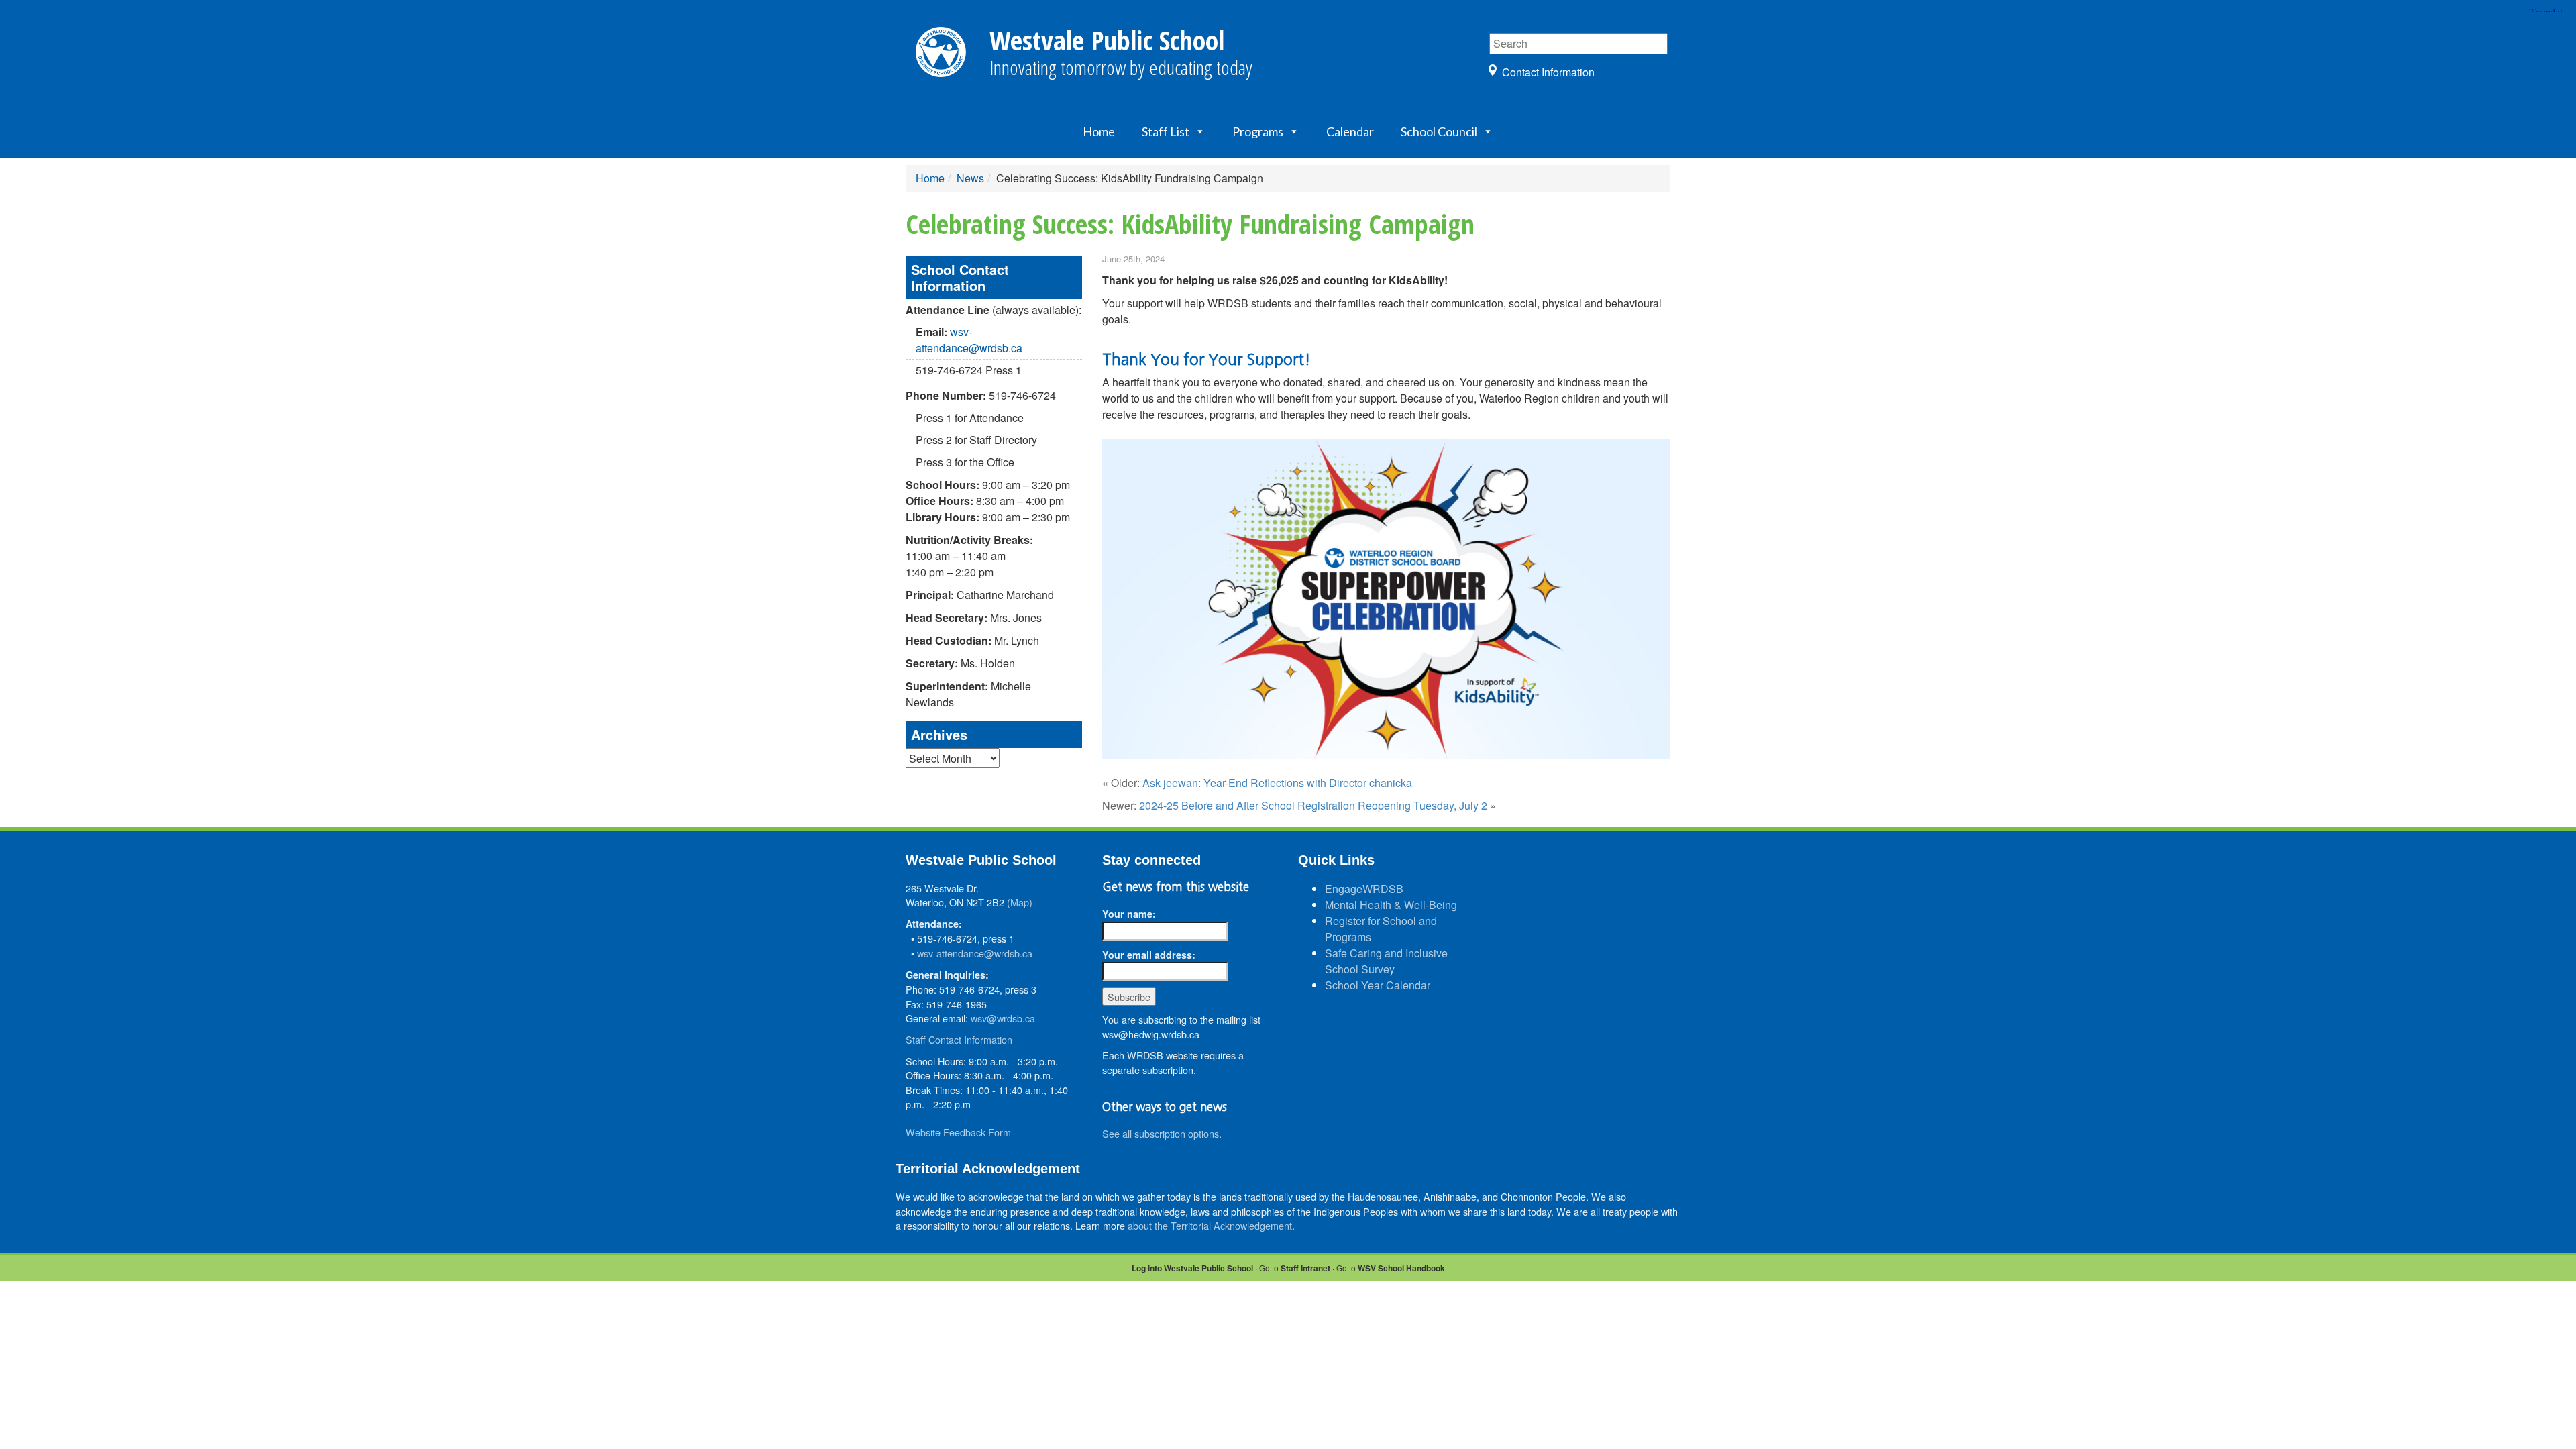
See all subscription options (1161, 1133)
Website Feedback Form (958, 1132)
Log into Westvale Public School (1192, 1268)
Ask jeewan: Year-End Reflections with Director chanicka (1277, 783)
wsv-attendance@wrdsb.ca (969, 340)
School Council (1439, 131)
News (970, 178)
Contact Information (1548, 72)
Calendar (1350, 131)
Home (1099, 131)
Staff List (1166, 131)
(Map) (1020, 902)
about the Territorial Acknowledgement (1210, 1225)
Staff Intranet (1305, 1268)
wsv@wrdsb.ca (1003, 1018)
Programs (1258, 131)
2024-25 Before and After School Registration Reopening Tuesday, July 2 (1313, 805)
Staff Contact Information (959, 1039)
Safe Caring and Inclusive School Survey (1386, 961)
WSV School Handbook (1401, 1268)
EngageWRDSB (1364, 889)
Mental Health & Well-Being (1391, 905)
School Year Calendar (1378, 985)
